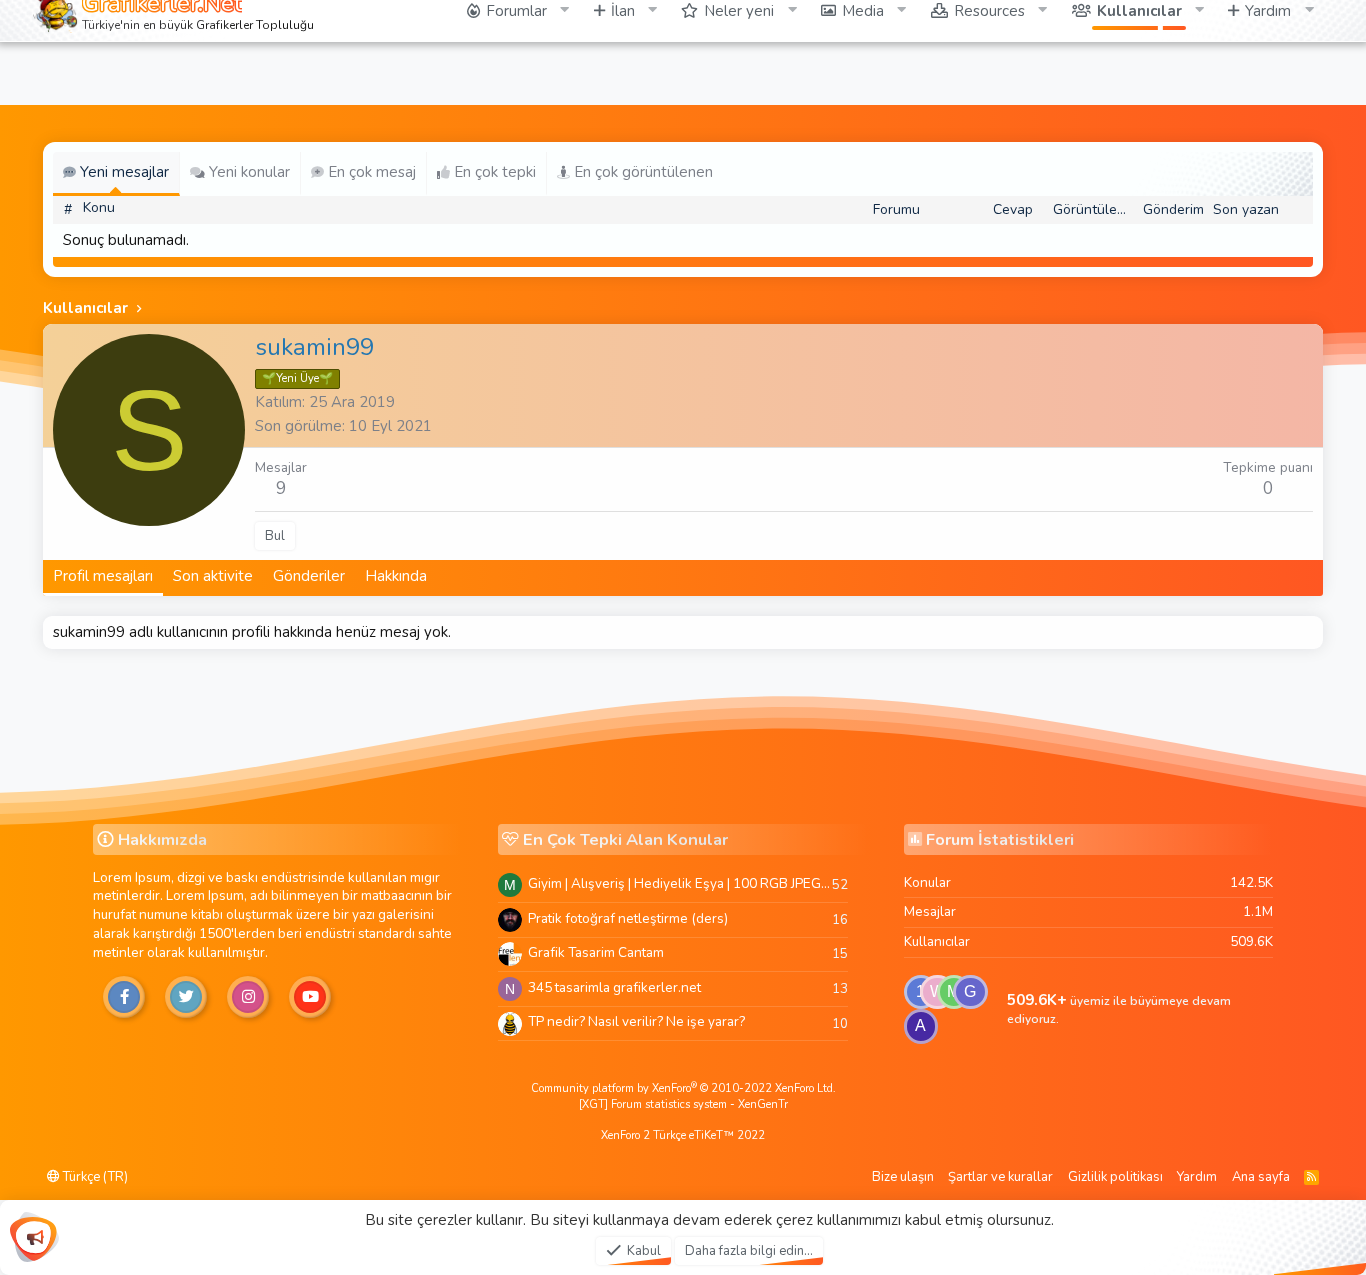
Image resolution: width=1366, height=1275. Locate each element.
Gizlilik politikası (1115, 1177)
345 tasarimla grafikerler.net (614, 987)
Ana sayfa (1261, 1177)
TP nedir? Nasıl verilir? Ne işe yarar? (636, 1021)
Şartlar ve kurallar (1000, 1177)
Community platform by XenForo (683, 1088)
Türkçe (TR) (94, 1177)
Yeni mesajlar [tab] (122, 172)
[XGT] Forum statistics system (683, 1104)
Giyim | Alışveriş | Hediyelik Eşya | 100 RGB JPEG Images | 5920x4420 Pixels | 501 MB (680, 883)
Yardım (1197, 1177)
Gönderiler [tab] (309, 576)
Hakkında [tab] (396, 576)
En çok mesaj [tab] (370, 172)
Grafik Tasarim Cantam (596, 952)
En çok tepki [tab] (493, 172)
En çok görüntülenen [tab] (641, 172)
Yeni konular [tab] (247, 172)
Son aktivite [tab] (213, 576)
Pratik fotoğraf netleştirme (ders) (628, 918)
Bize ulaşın (903, 1177)
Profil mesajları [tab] (103, 576)
